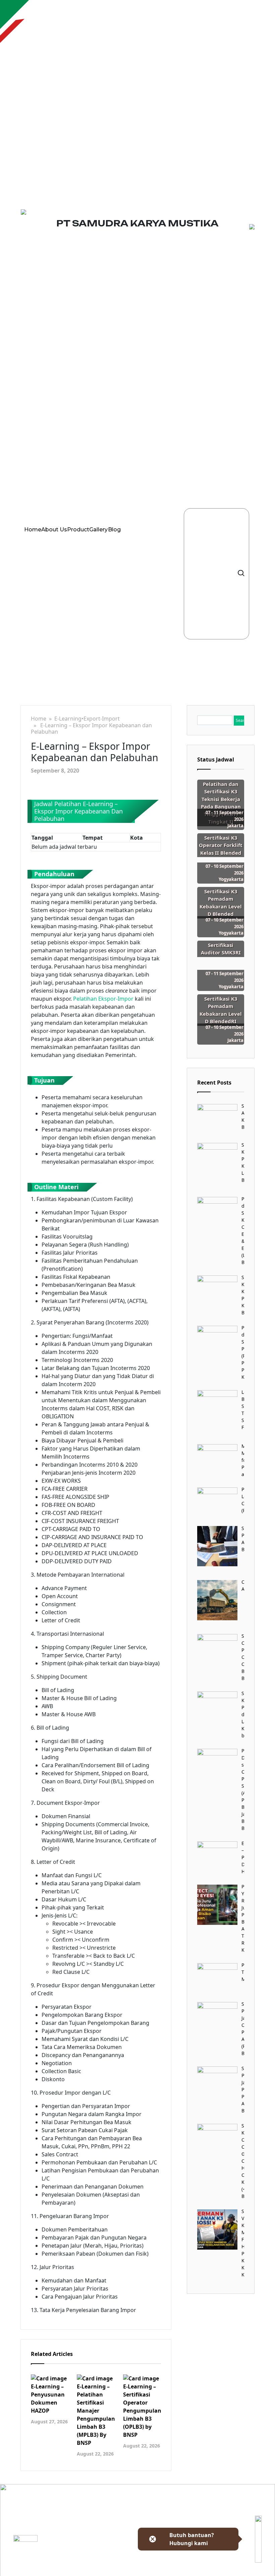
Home (33, 530)
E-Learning (68, 719)
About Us (54, 530)
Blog (114, 530)
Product (78, 530)
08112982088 (110, 2572)
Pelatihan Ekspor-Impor (103, 999)
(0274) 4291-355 (113, 2563)
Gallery (98, 530)
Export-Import (102, 719)
